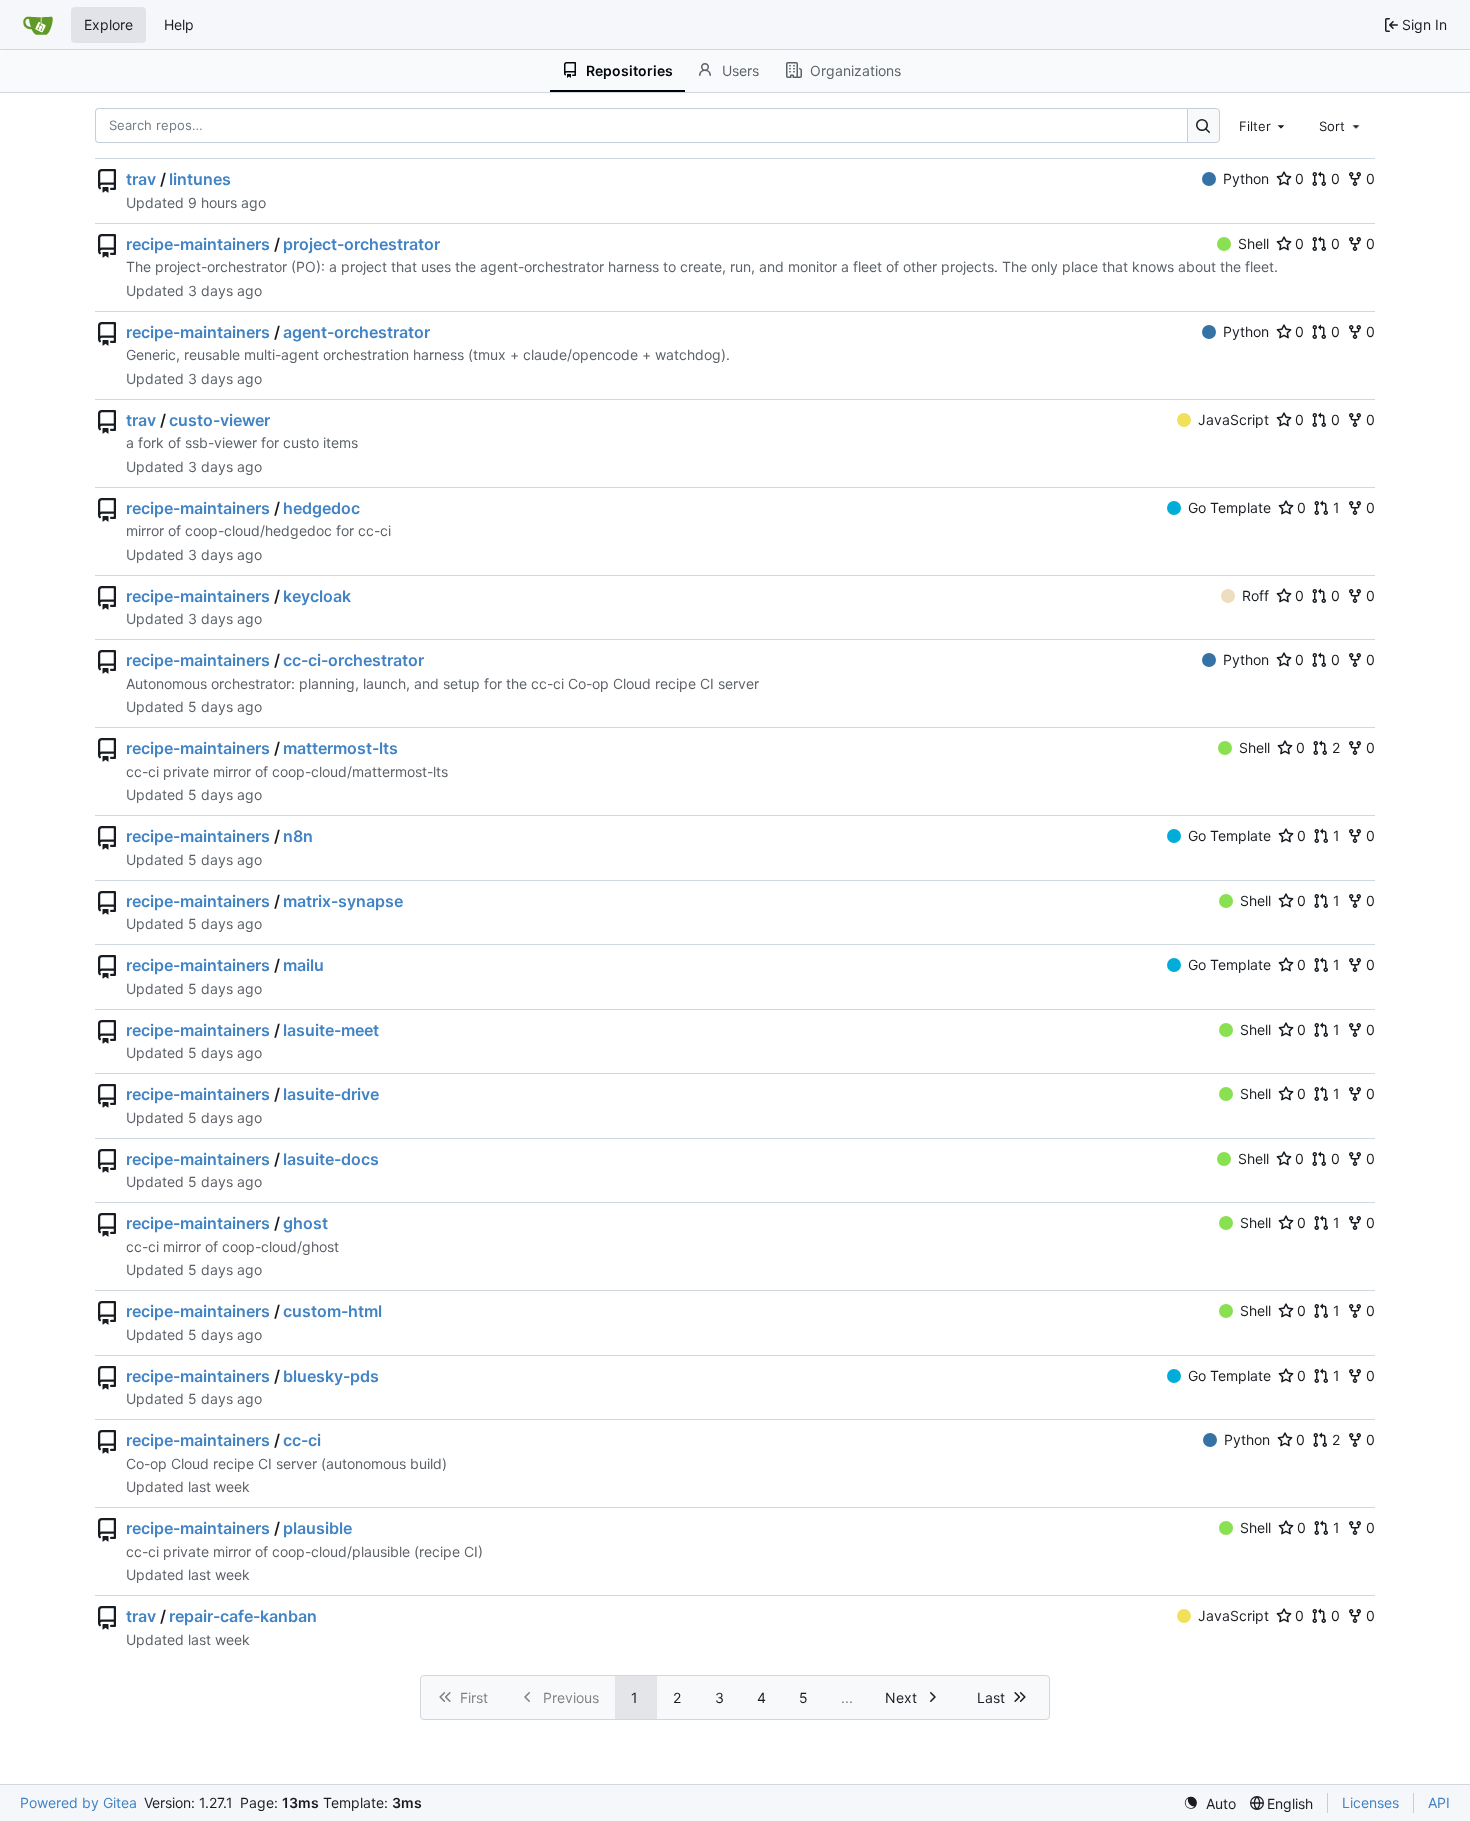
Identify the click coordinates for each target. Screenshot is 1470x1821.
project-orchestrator (361, 244)
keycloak (317, 596)
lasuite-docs (331, 1159)
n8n (298, 836)
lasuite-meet (331, 1030)
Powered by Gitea (78, 1802)
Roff (1255, 595)
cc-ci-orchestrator (353, 660)
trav (141, 179)
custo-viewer (219, 420)
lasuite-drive (331, 1094)
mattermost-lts (340, 748)
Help (179, 24)
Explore (108, 24)
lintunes (200, 179)
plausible (317, 1528)
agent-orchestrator (356, 332)
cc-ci (302, 1440)
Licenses (1370, 1802)
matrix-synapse (343, 901)
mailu (303, 965)
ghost (305, 1223)
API (1439, 1802)
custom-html (332, 1311)
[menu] (1209, 1803)
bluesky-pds (331, 1376)
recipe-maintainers (198, 244)
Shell (1253, 243)
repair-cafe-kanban (243, 1616)
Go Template (1229, 507)
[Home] (38, 25)
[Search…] (1203, 125)
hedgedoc (321, 508)
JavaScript (1233, 419)
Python (1246, 178)
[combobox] (1264, 125)
